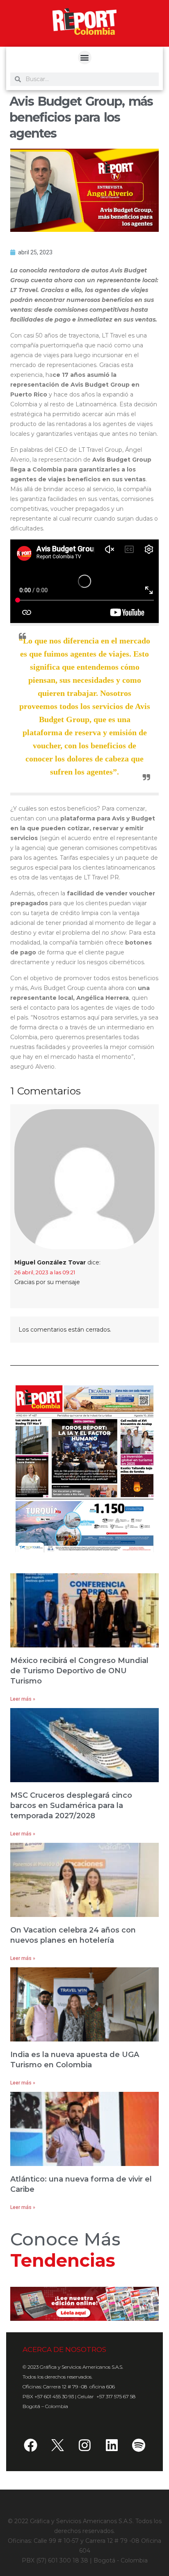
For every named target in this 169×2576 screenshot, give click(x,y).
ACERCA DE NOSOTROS (64, 2349)
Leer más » (23, 1699)
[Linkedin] (112, 2445)
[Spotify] (139, 2445)
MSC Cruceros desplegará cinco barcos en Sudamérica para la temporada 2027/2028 (71, 1806)
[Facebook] (30, 2445)
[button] (85, 58)
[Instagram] (84, 2445)
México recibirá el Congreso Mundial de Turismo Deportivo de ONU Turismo (79, 1671)
